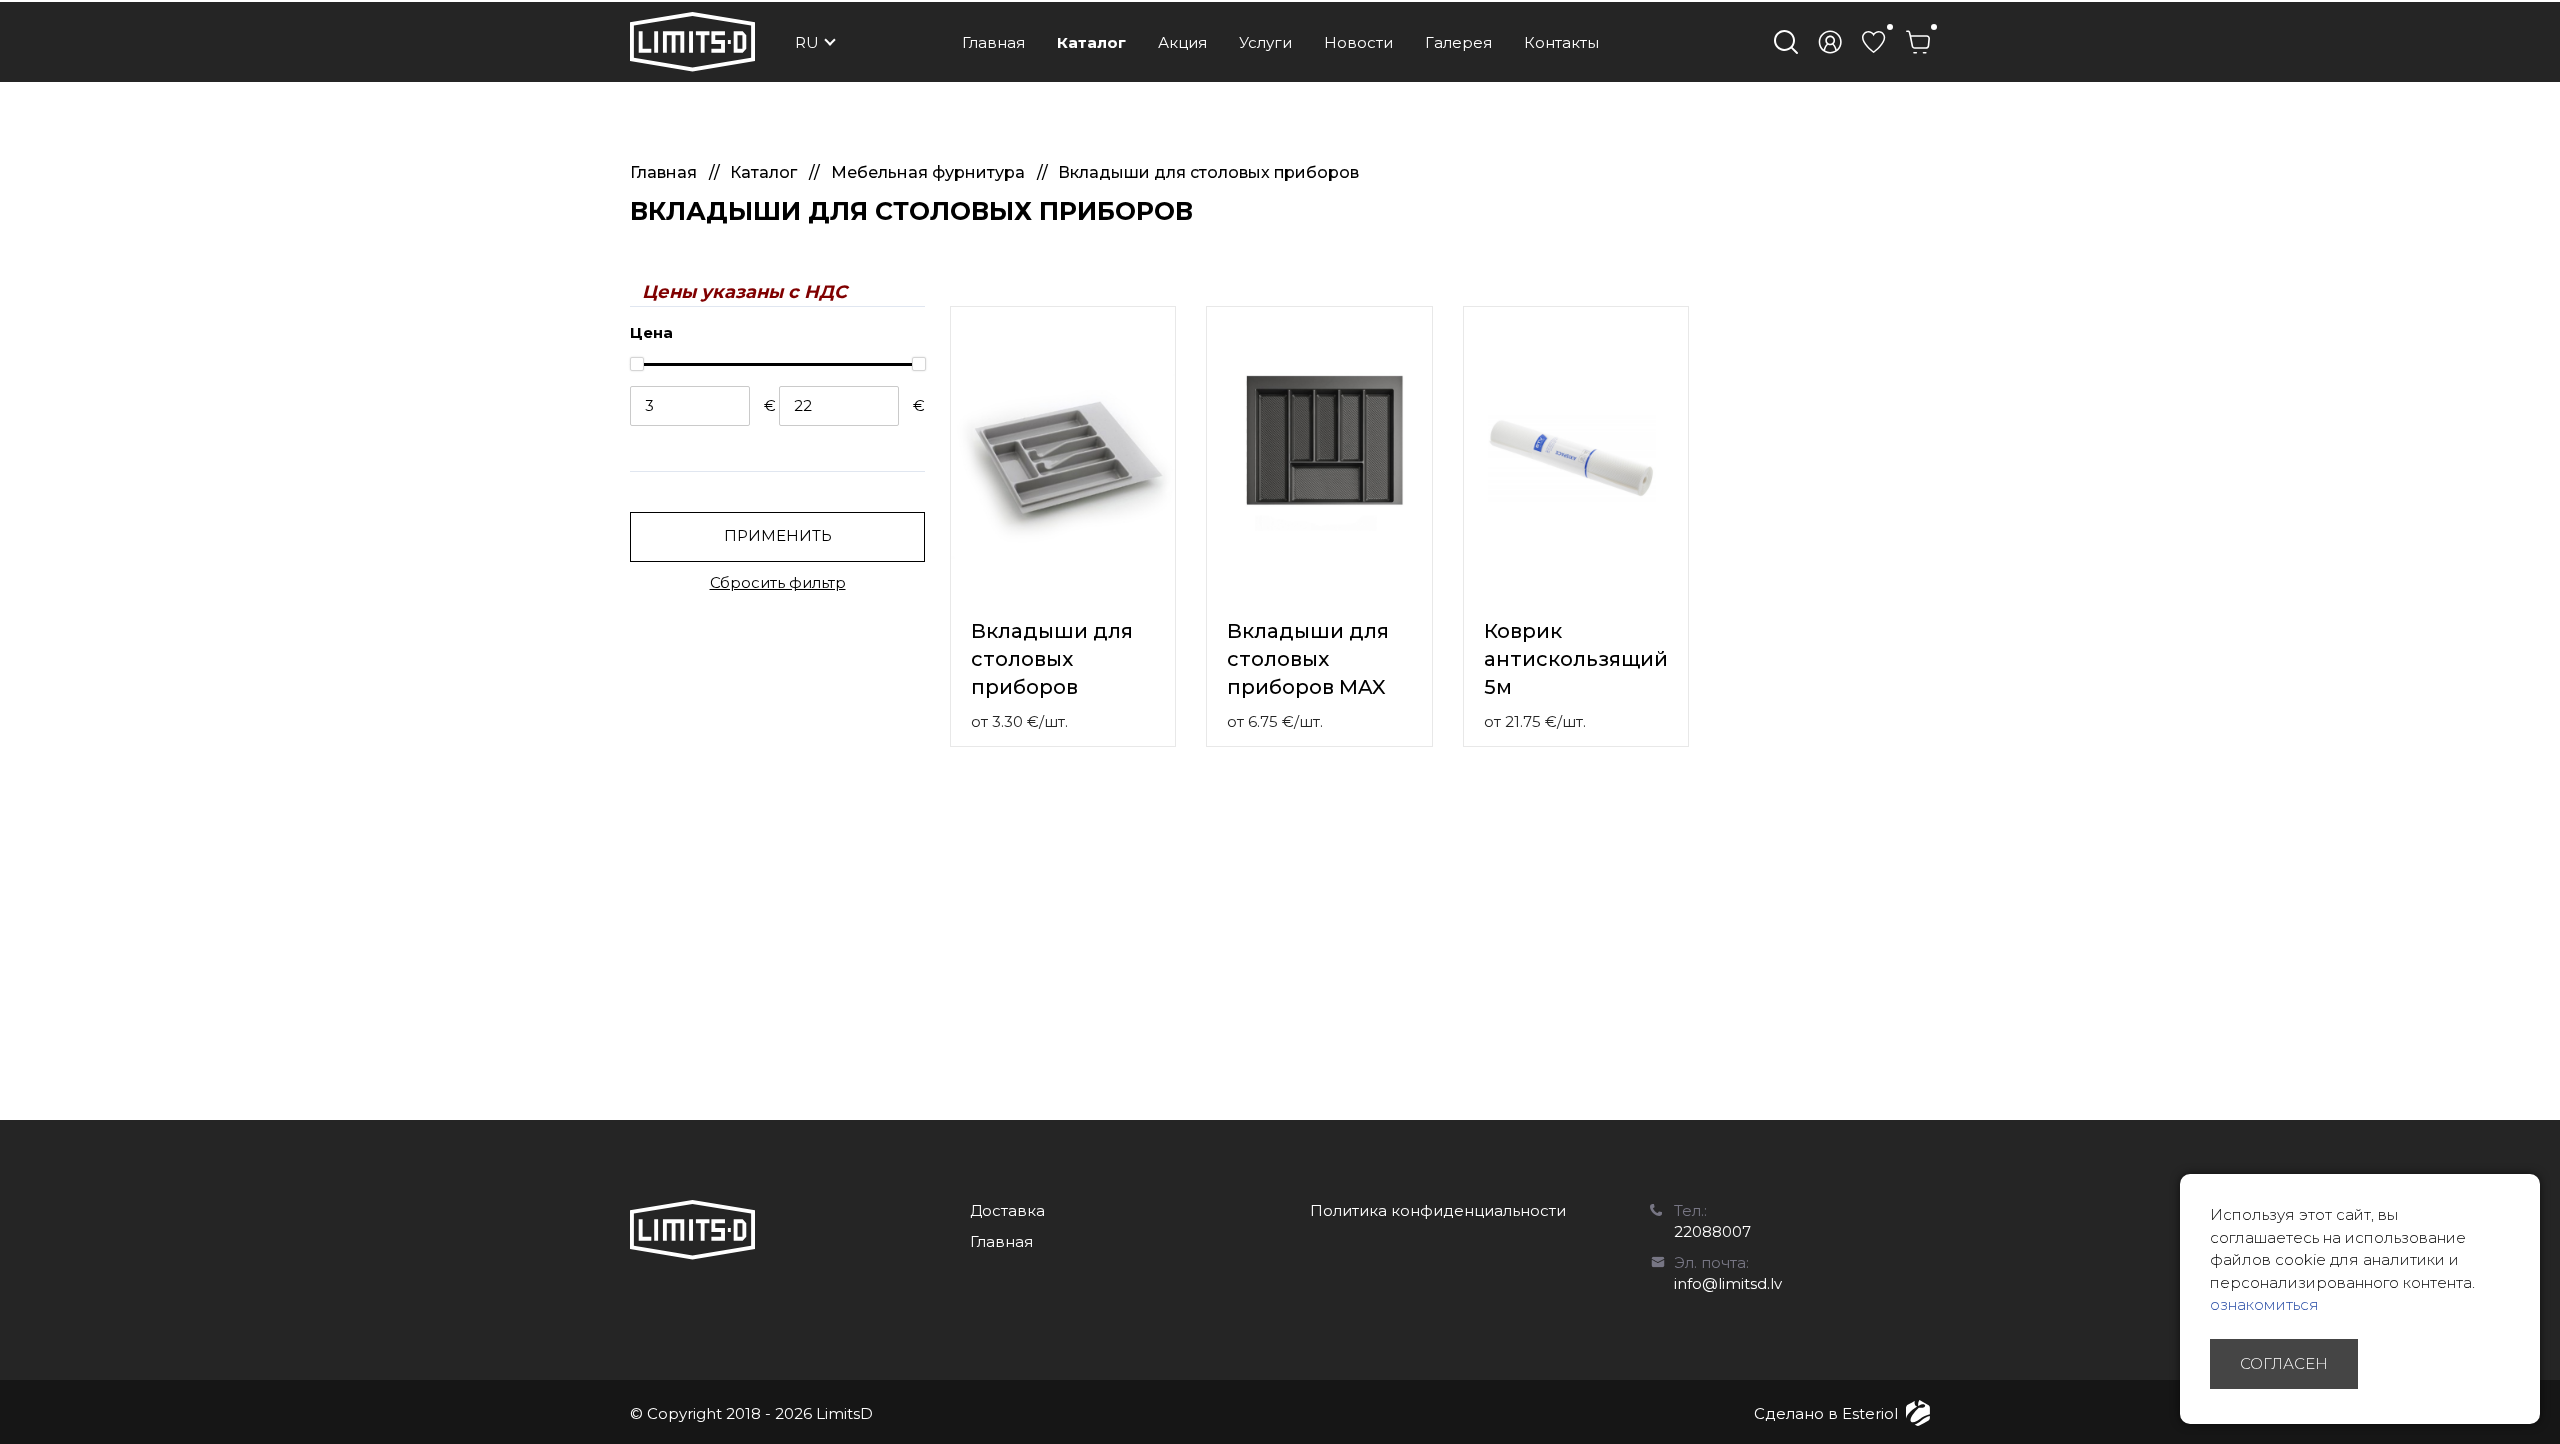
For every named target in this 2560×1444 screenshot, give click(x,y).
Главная (993, 42)
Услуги (1265, 42)
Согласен (2284, 1363)
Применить (778, 535)
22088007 (1712, 1231)
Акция (1182, 42)
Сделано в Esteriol (1826, 1413)
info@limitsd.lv (1728, 1283)
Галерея (1458, 42)
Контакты (1561, 42)
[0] (1874, 42)
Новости (1358, 42)
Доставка (1007, 1210)
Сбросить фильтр (778, 582)
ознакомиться (2264, 1304)
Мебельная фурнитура (930, 172)
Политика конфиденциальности (1438, 1210)
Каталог (1091, 42)
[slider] (636, 364)
